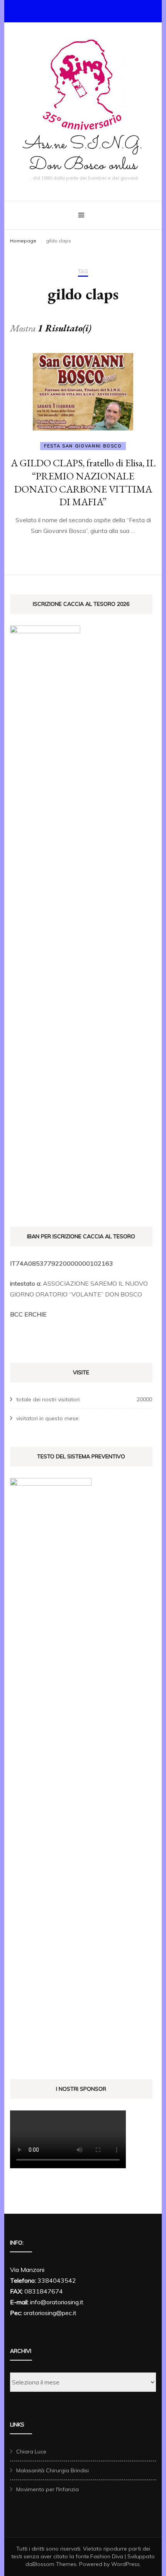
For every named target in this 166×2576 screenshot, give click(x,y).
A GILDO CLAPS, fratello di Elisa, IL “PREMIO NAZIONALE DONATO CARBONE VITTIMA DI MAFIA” (83, 482)
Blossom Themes (54, 2564)
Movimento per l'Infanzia (47, 2489)
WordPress (125, 2564)
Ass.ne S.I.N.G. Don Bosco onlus (83, 155)
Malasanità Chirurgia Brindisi (53, 2470)
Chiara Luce (31, 2452)
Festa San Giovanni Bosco (83, 446)
